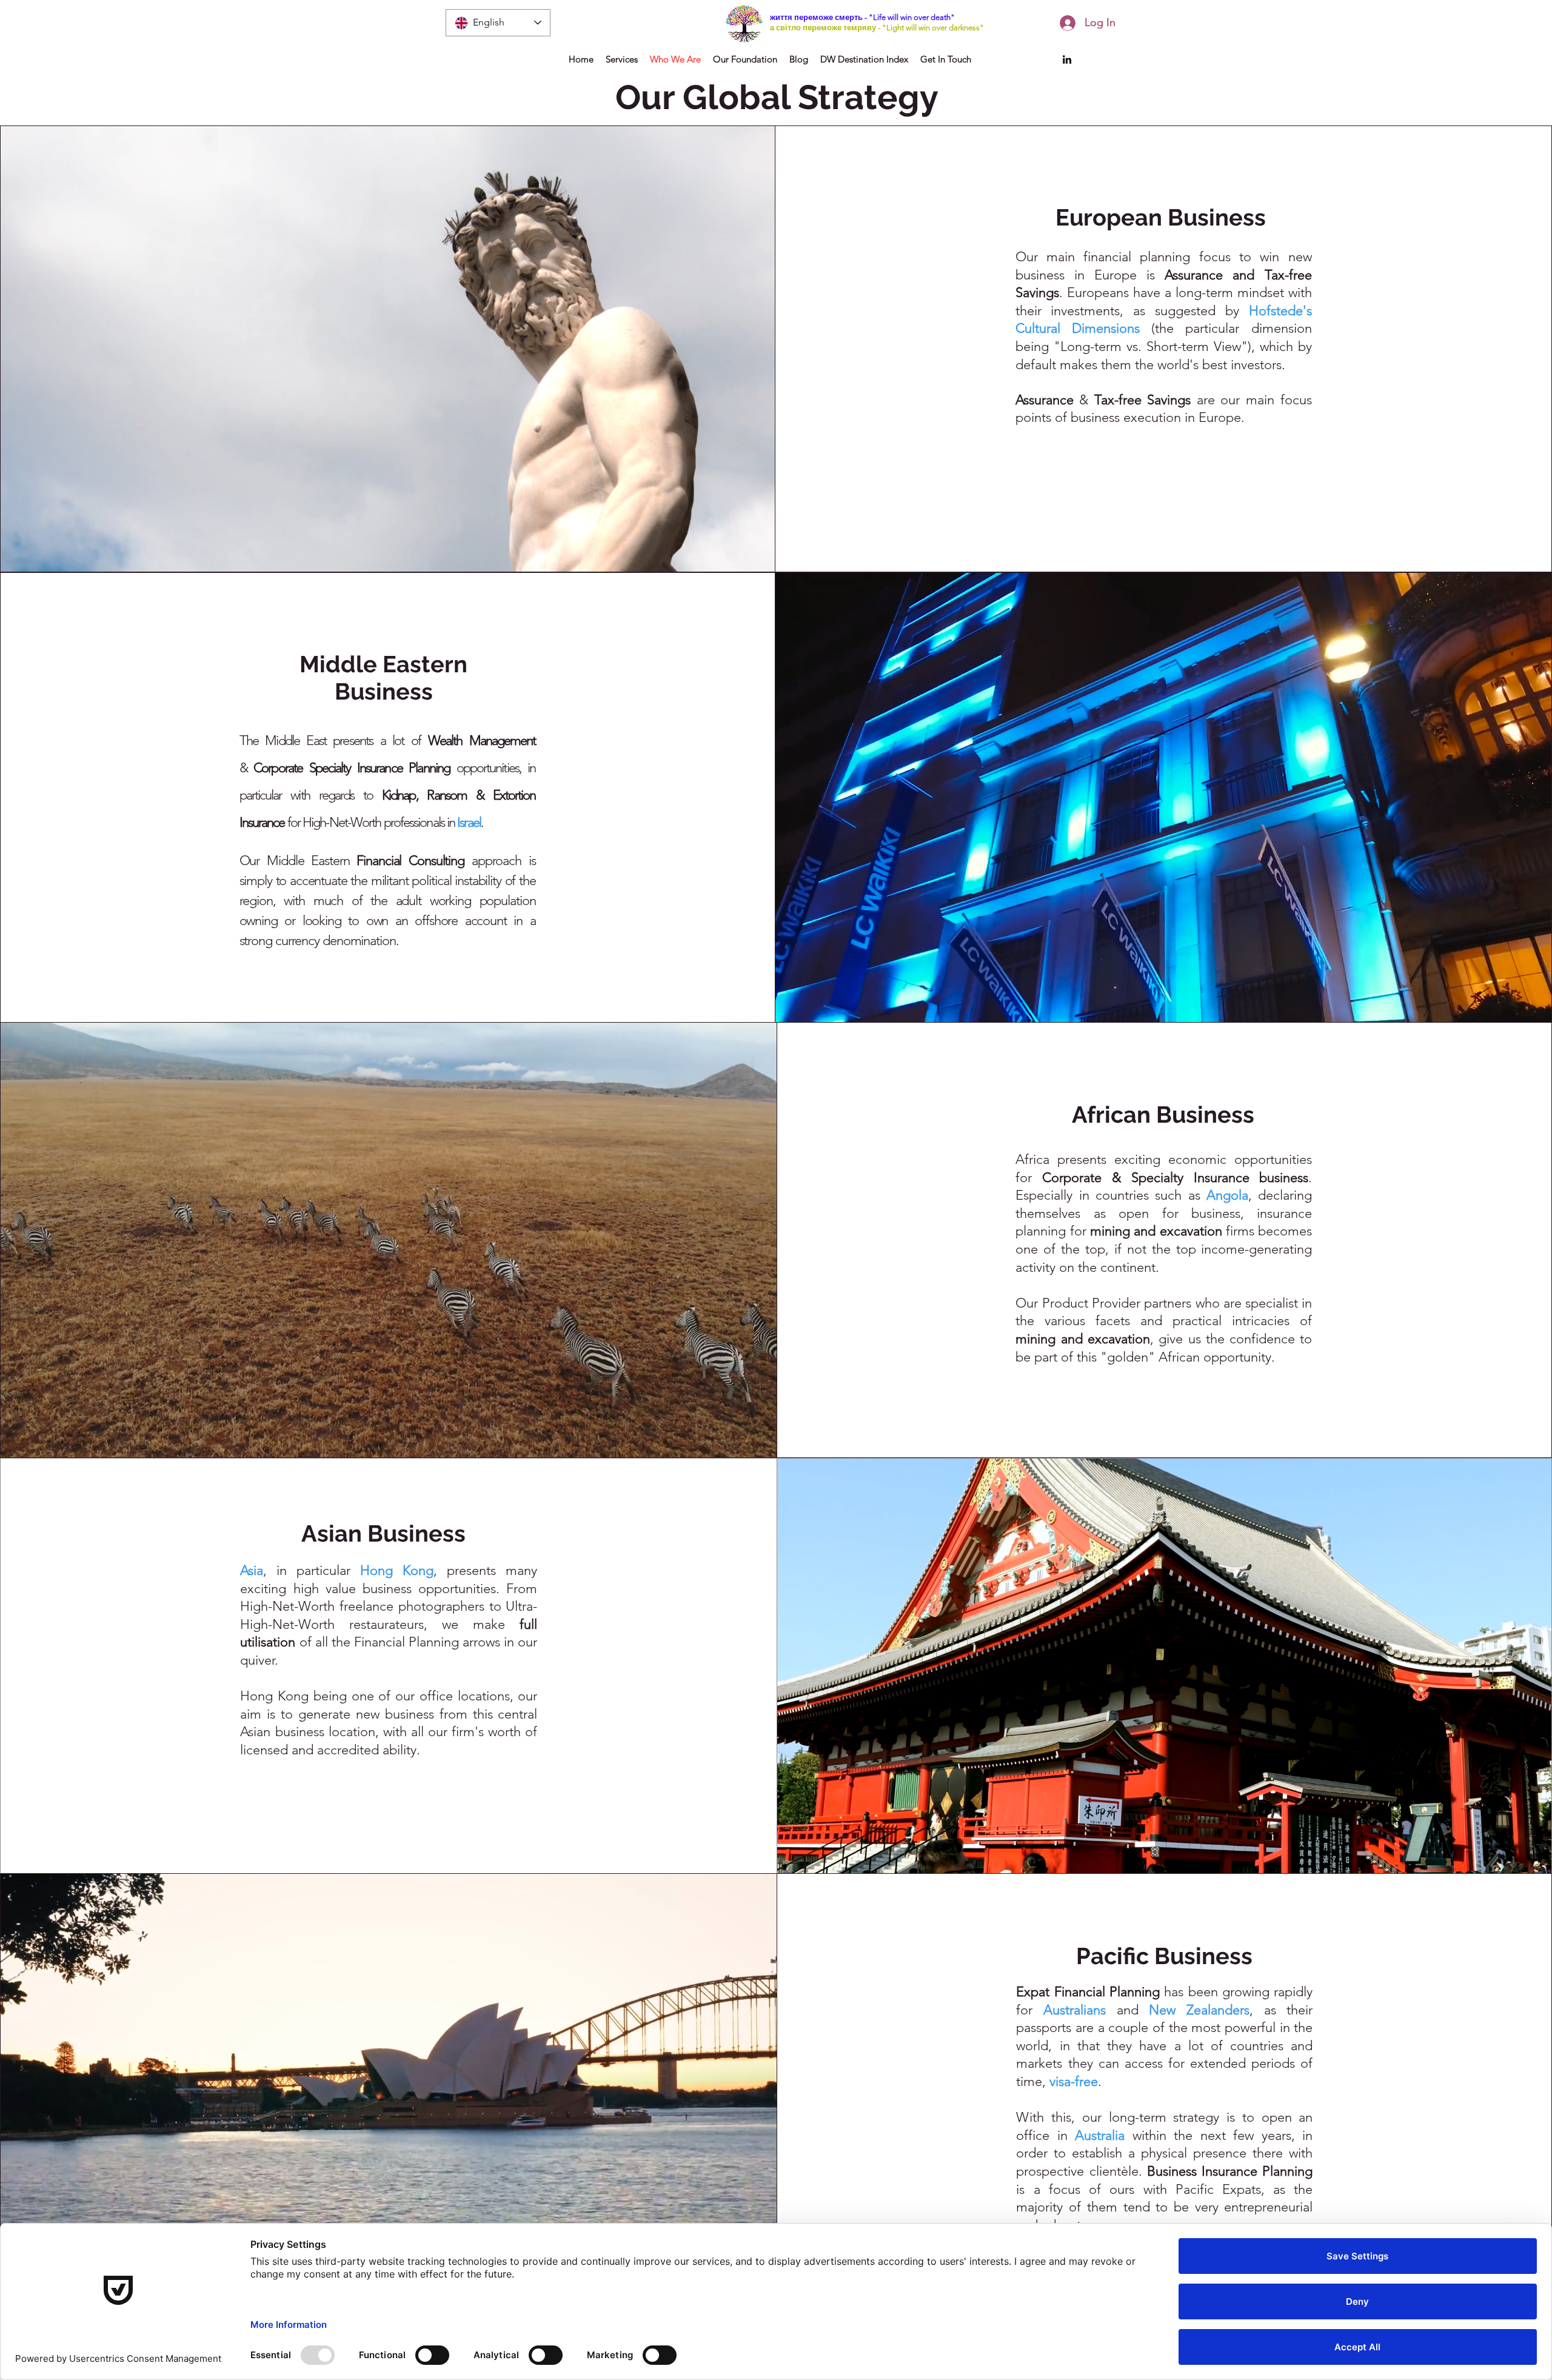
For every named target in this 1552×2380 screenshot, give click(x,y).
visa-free (1074, 2081)
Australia (1100, 2135)
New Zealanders (1199, 2010)
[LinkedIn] (1067, 59)
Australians (1075, 2010)
